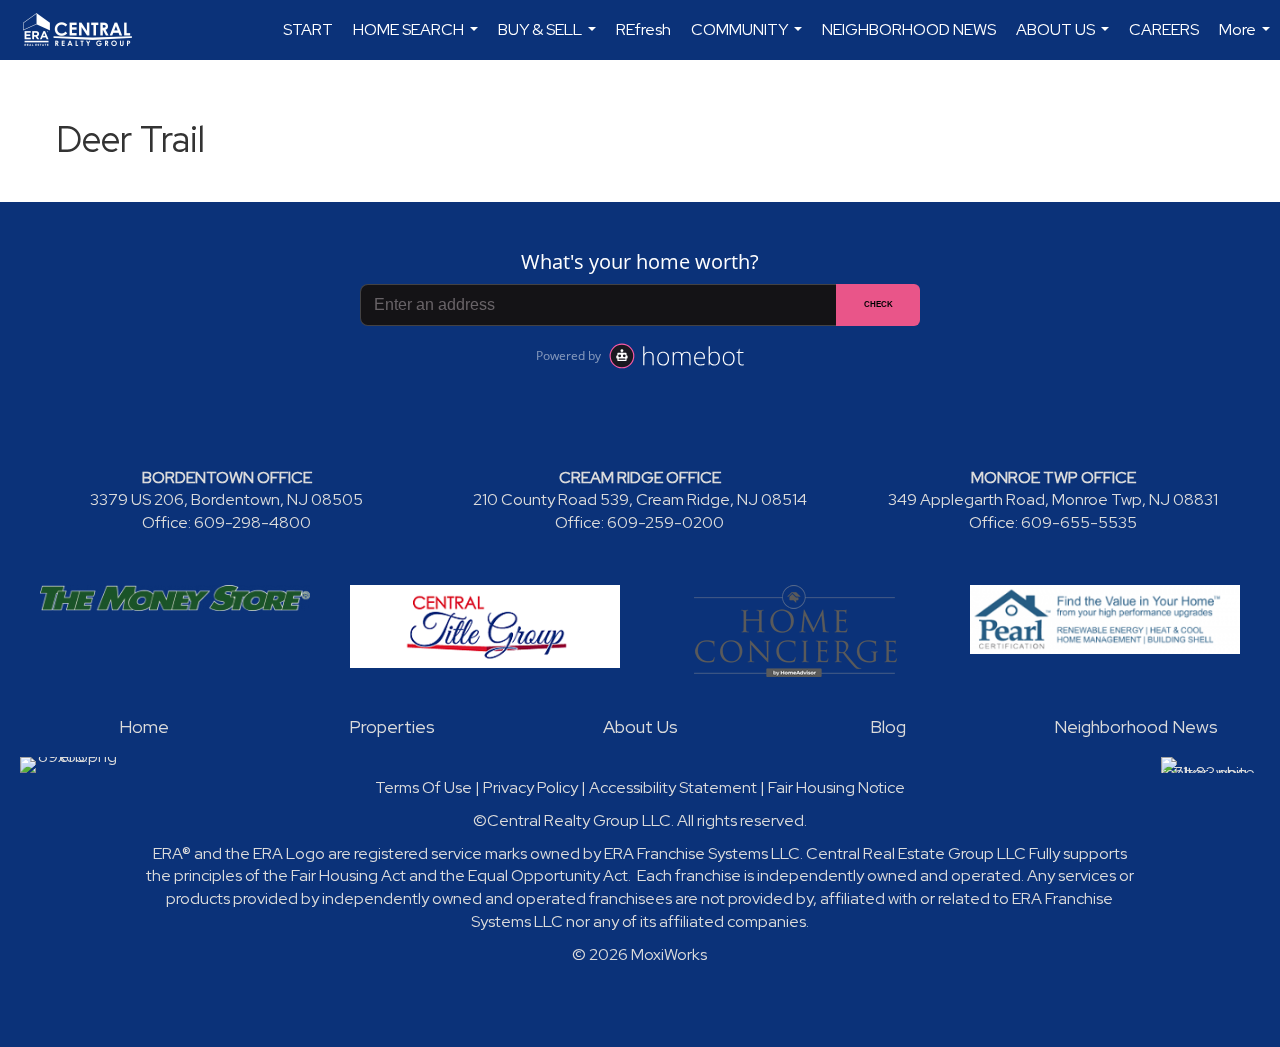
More (1247, 39)
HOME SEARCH (418, 39)
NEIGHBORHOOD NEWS (909, 29)
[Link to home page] (87, 30)
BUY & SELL (549, 39)
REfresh (643, 29)
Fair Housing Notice (836, 787)
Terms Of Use (423, 787)
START (308, 29)
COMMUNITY (749, 39)
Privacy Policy (530, 787)
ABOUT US (1065, 39)
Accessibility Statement (673, 787)
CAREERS (1164, 29)
